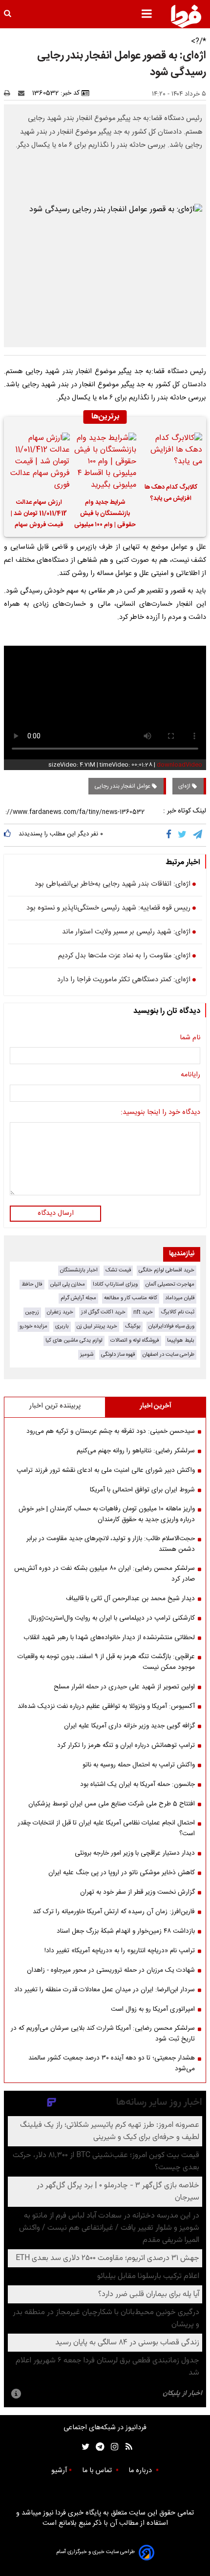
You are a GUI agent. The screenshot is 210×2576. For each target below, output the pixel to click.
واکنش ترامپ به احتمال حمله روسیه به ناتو (139, 1765)
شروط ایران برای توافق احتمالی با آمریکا (142, 1490)
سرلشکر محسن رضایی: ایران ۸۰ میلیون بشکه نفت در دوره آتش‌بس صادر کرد (105, 1574)
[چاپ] (10, 93)
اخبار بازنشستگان (79, 1270)
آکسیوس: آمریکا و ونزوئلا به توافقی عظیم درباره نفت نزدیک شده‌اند (106, 1706)
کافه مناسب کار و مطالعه (131, 1298)
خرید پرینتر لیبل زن (97, 1326)
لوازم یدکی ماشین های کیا (74, 1340)
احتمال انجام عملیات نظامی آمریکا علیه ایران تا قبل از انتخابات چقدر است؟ (106, 1828)
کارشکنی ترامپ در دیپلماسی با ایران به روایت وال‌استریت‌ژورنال (112, 1618)
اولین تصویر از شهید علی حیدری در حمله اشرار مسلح (124, 1687)
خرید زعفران (60, 1312)
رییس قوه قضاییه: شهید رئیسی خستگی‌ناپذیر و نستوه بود (108, 909)
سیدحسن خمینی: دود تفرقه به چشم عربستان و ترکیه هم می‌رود (111, 1431)
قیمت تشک (118, 1270)
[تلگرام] (198, 835)
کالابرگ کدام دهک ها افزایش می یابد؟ (171, 493)
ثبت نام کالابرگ (178, 1312)
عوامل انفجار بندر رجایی (123, 786)
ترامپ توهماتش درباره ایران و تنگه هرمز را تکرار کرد (126, 1745)
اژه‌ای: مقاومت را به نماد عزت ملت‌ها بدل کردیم (124, 956)
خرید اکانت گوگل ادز (103, 1312)
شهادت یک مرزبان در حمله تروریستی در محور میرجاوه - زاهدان (111, 1970)
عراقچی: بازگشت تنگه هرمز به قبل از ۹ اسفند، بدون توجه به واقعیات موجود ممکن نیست (106, 1662)
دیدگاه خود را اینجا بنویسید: (160, 1113)
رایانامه (190, 1075)
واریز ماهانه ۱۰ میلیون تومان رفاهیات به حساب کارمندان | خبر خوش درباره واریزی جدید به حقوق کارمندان (107, 1514)
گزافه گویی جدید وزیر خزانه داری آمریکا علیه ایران (129, 1726)
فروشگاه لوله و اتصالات (135, 1340)
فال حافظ (32, 1284)
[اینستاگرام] (112, 2447)
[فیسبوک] (171, 835)
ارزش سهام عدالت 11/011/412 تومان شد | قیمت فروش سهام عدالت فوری (39, 515)
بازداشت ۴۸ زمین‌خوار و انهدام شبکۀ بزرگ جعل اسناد (126, 1931)
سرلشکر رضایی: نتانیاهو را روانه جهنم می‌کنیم (136, 1451)
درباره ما (141, 2471)
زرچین (32, 1312)
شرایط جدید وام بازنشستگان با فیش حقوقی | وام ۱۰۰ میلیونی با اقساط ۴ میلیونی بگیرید (105, 515)
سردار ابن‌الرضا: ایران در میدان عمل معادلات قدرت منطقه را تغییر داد (105, 1990)
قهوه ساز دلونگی (118, 1355)
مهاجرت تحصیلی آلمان (170, 1284)
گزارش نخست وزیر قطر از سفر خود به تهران (137, 1892)
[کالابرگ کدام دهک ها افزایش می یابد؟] (171, 454)
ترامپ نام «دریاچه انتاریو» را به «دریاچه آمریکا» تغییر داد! (120, 1951)
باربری (62, 1326)
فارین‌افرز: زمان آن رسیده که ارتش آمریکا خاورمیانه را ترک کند (114, 1912)
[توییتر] (183, 835)
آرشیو (59, 2471)
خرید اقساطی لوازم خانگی (167, 1270)
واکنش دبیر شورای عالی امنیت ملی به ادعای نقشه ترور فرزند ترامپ (106, 1470)
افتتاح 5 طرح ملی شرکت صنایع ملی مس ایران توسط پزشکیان (112, 1804)
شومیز (87, 1355)
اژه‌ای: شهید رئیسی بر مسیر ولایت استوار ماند (126, 932)
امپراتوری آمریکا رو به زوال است (153, 2009)
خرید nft (143, 1312)
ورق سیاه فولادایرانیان (171, 1326)
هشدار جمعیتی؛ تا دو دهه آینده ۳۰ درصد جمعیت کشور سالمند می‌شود (112, 2063)
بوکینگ (133, 1326)
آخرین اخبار (156, 1406)
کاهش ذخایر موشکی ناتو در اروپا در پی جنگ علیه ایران (122, 1873)
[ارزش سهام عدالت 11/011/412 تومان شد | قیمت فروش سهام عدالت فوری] (39, 462)
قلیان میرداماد (180, 1298)
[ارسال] (23, 93)
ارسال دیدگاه (56, 1213)
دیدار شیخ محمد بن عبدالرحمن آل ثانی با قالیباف (130, 1599)
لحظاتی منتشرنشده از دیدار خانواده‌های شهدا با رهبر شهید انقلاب (109, 1638)
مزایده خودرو (33, 1326)
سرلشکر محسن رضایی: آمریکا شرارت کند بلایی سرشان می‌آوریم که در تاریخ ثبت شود (103, 2034)
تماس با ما (98, 2471)
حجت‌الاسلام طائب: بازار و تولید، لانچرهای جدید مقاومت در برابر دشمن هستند (111, 1544)
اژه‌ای (185, 786)
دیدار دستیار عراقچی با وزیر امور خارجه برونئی (135, 1853)
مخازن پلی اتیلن (68, 1284)
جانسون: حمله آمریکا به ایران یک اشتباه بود (137, 1784)
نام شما (190, 1038)
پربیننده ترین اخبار (55, 1406)
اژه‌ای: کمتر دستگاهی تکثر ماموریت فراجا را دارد (124, 980)
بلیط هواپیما (181, 1340)
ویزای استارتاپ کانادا (115, 1284)
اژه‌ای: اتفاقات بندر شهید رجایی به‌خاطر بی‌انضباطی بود (113, 885)
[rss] (126, 2447)
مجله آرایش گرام (78, 1298)
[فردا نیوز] (186, 16)
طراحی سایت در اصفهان (168, 1355)
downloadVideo (179, 765)
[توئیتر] (84, 2447)
